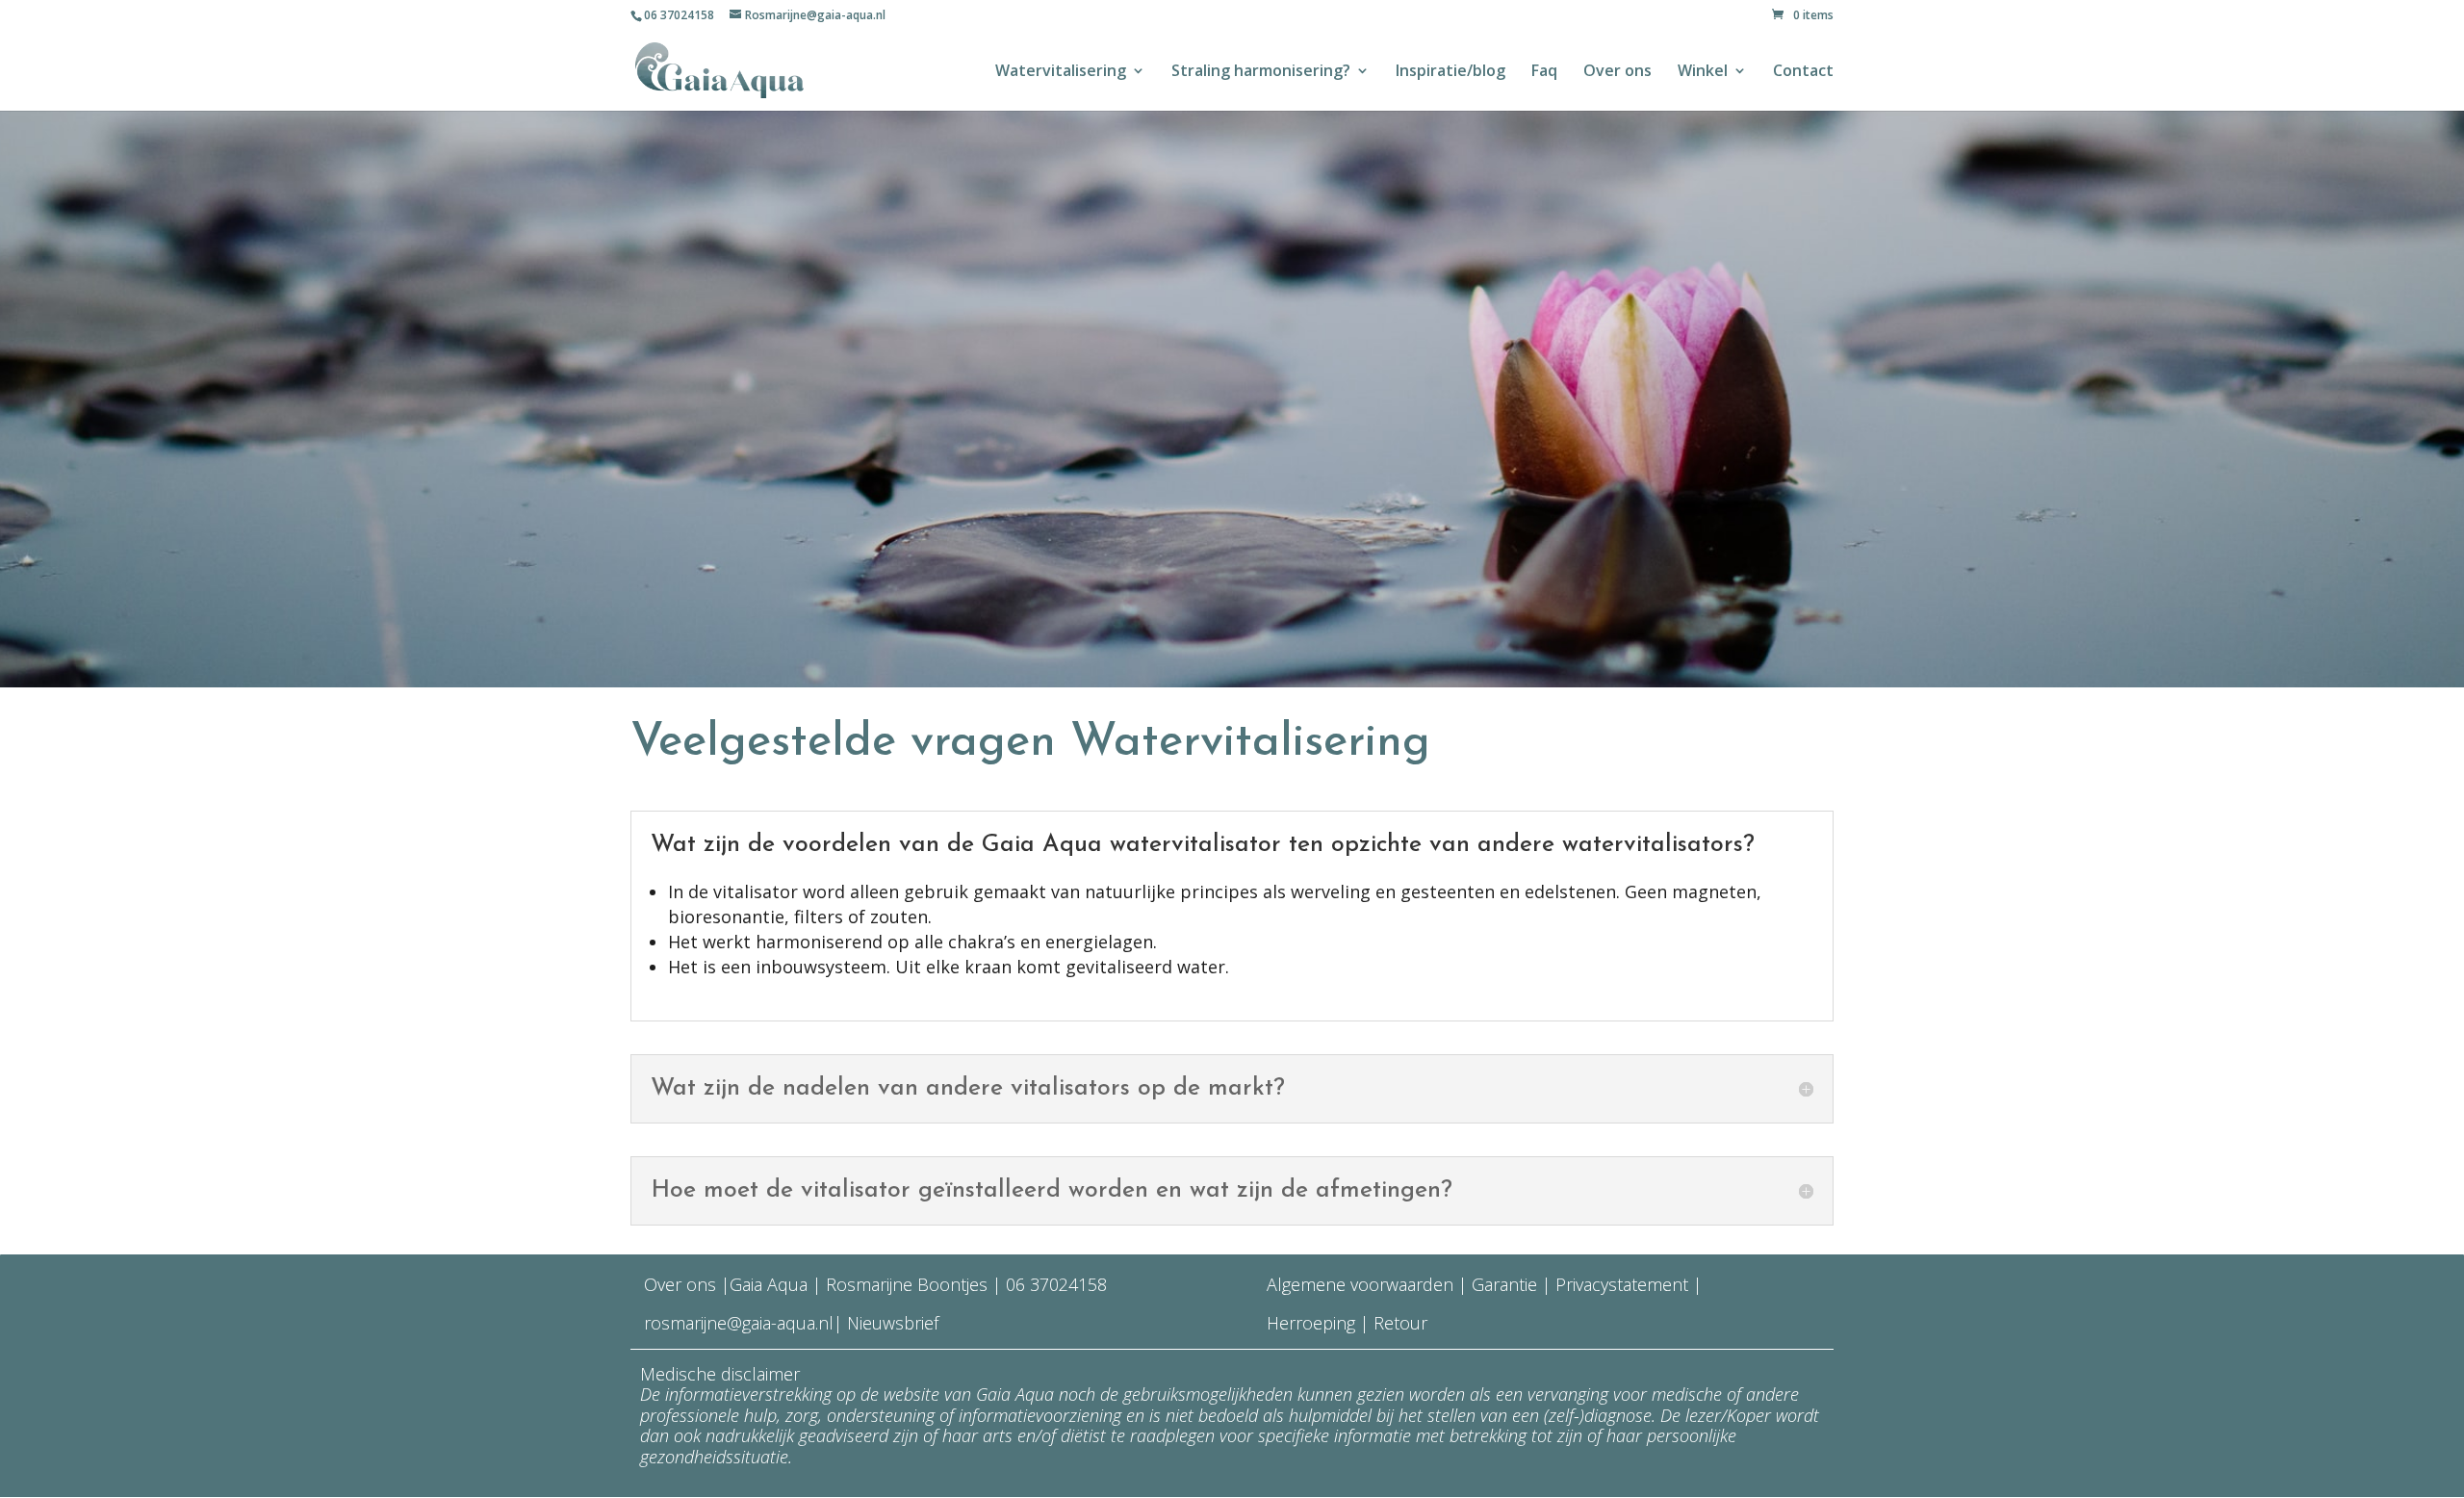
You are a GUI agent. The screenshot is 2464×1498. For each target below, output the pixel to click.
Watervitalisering (1061, 72)
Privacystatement (1624, 1284)
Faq (1544, 72)
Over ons (1617, 72)
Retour (1400, 1323)
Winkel (1703, 72)
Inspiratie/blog (1450, 72)
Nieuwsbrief (890, 1323)
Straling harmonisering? (1261, 72)
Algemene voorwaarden (1360, 1284)
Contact (1803, 72)
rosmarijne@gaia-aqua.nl (739, 1323)
